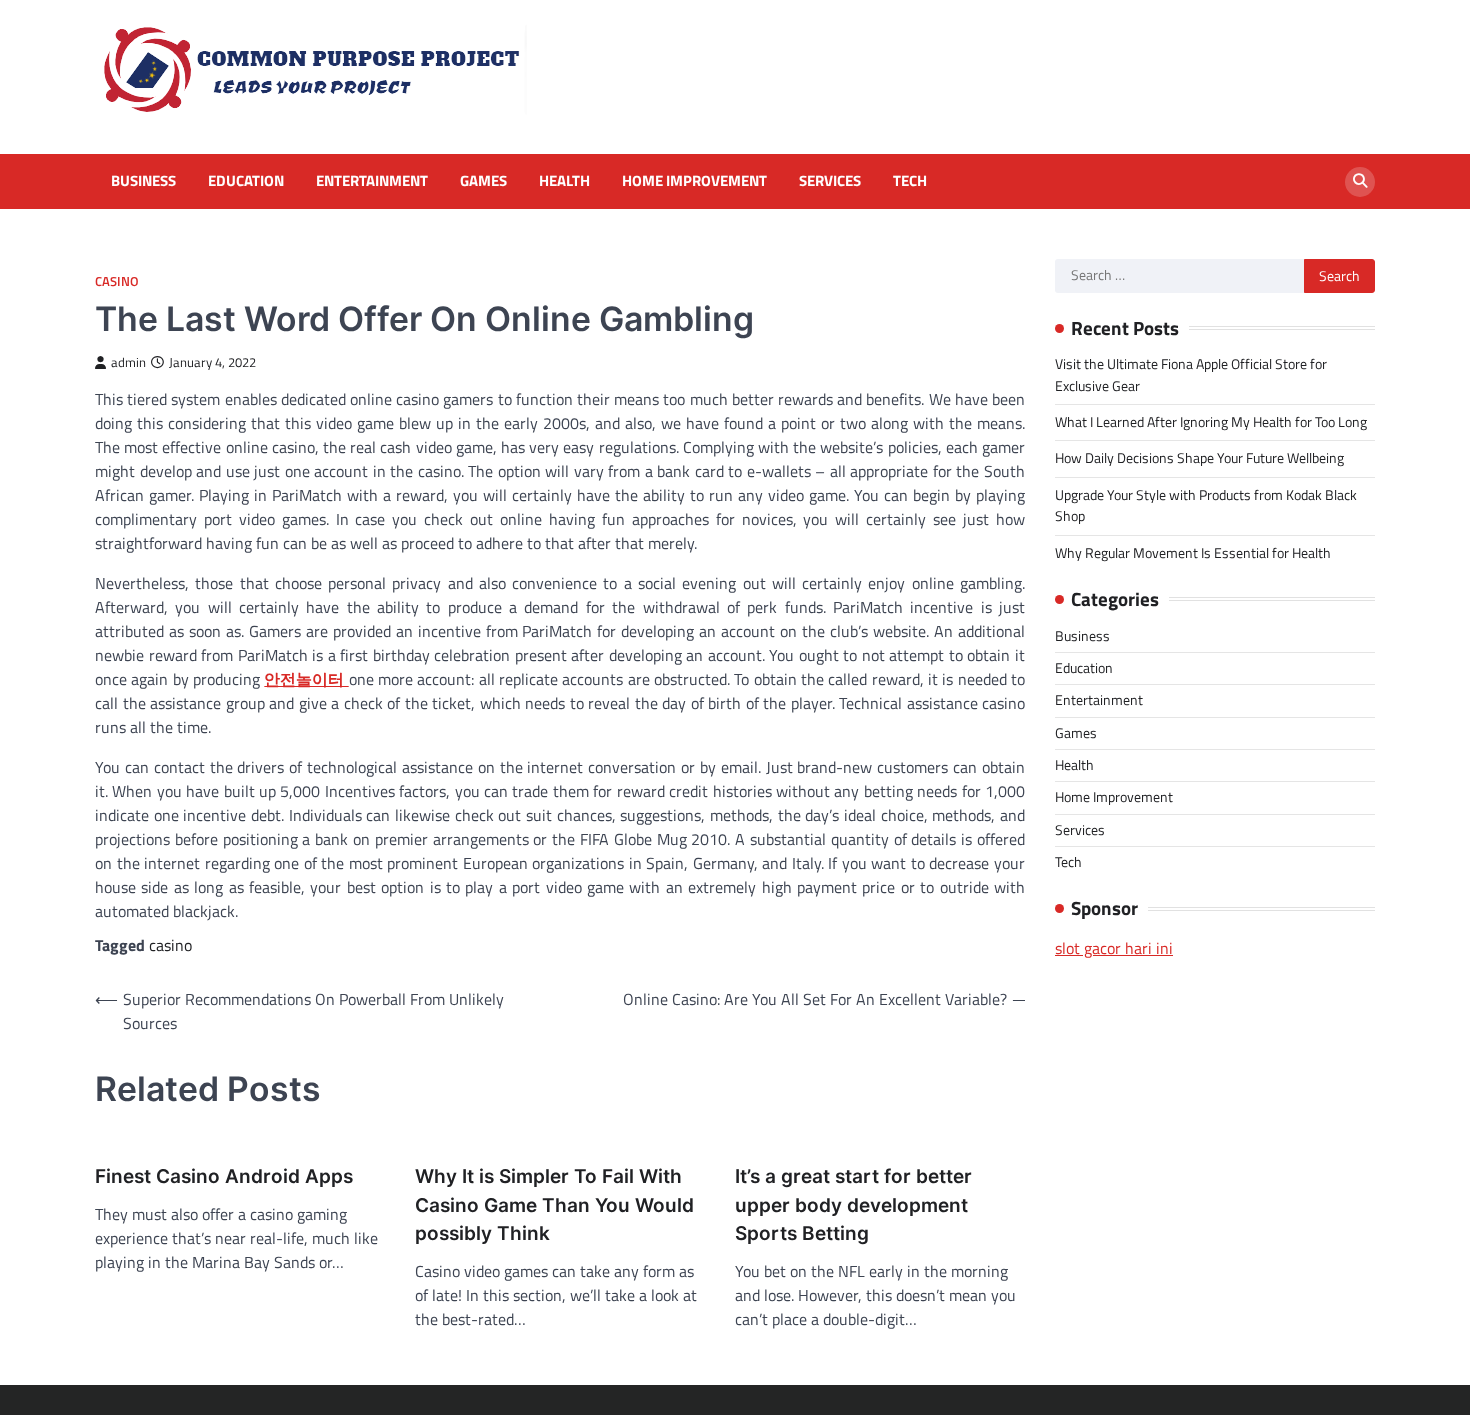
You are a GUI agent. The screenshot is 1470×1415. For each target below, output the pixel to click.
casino (170, 945)
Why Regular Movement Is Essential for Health (1193, 553)
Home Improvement (694, 181)
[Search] (1360, 182)
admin (128, 362)
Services (830, 181)
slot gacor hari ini (1114, 948)
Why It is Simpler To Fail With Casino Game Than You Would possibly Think (554, 1205)
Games (483, 181)
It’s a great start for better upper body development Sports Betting (853, 1205)
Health (564, 181)
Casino (117, 281)
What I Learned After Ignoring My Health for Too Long (1211, 422)
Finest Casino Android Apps (224, 1176)
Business (143, 181)
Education (246, 181)
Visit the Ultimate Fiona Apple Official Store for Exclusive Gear (1191, 374)
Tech (910, 181)
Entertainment (372, 181)
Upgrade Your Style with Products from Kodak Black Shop (1206, 505)
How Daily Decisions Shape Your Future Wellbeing (1199, 458)
